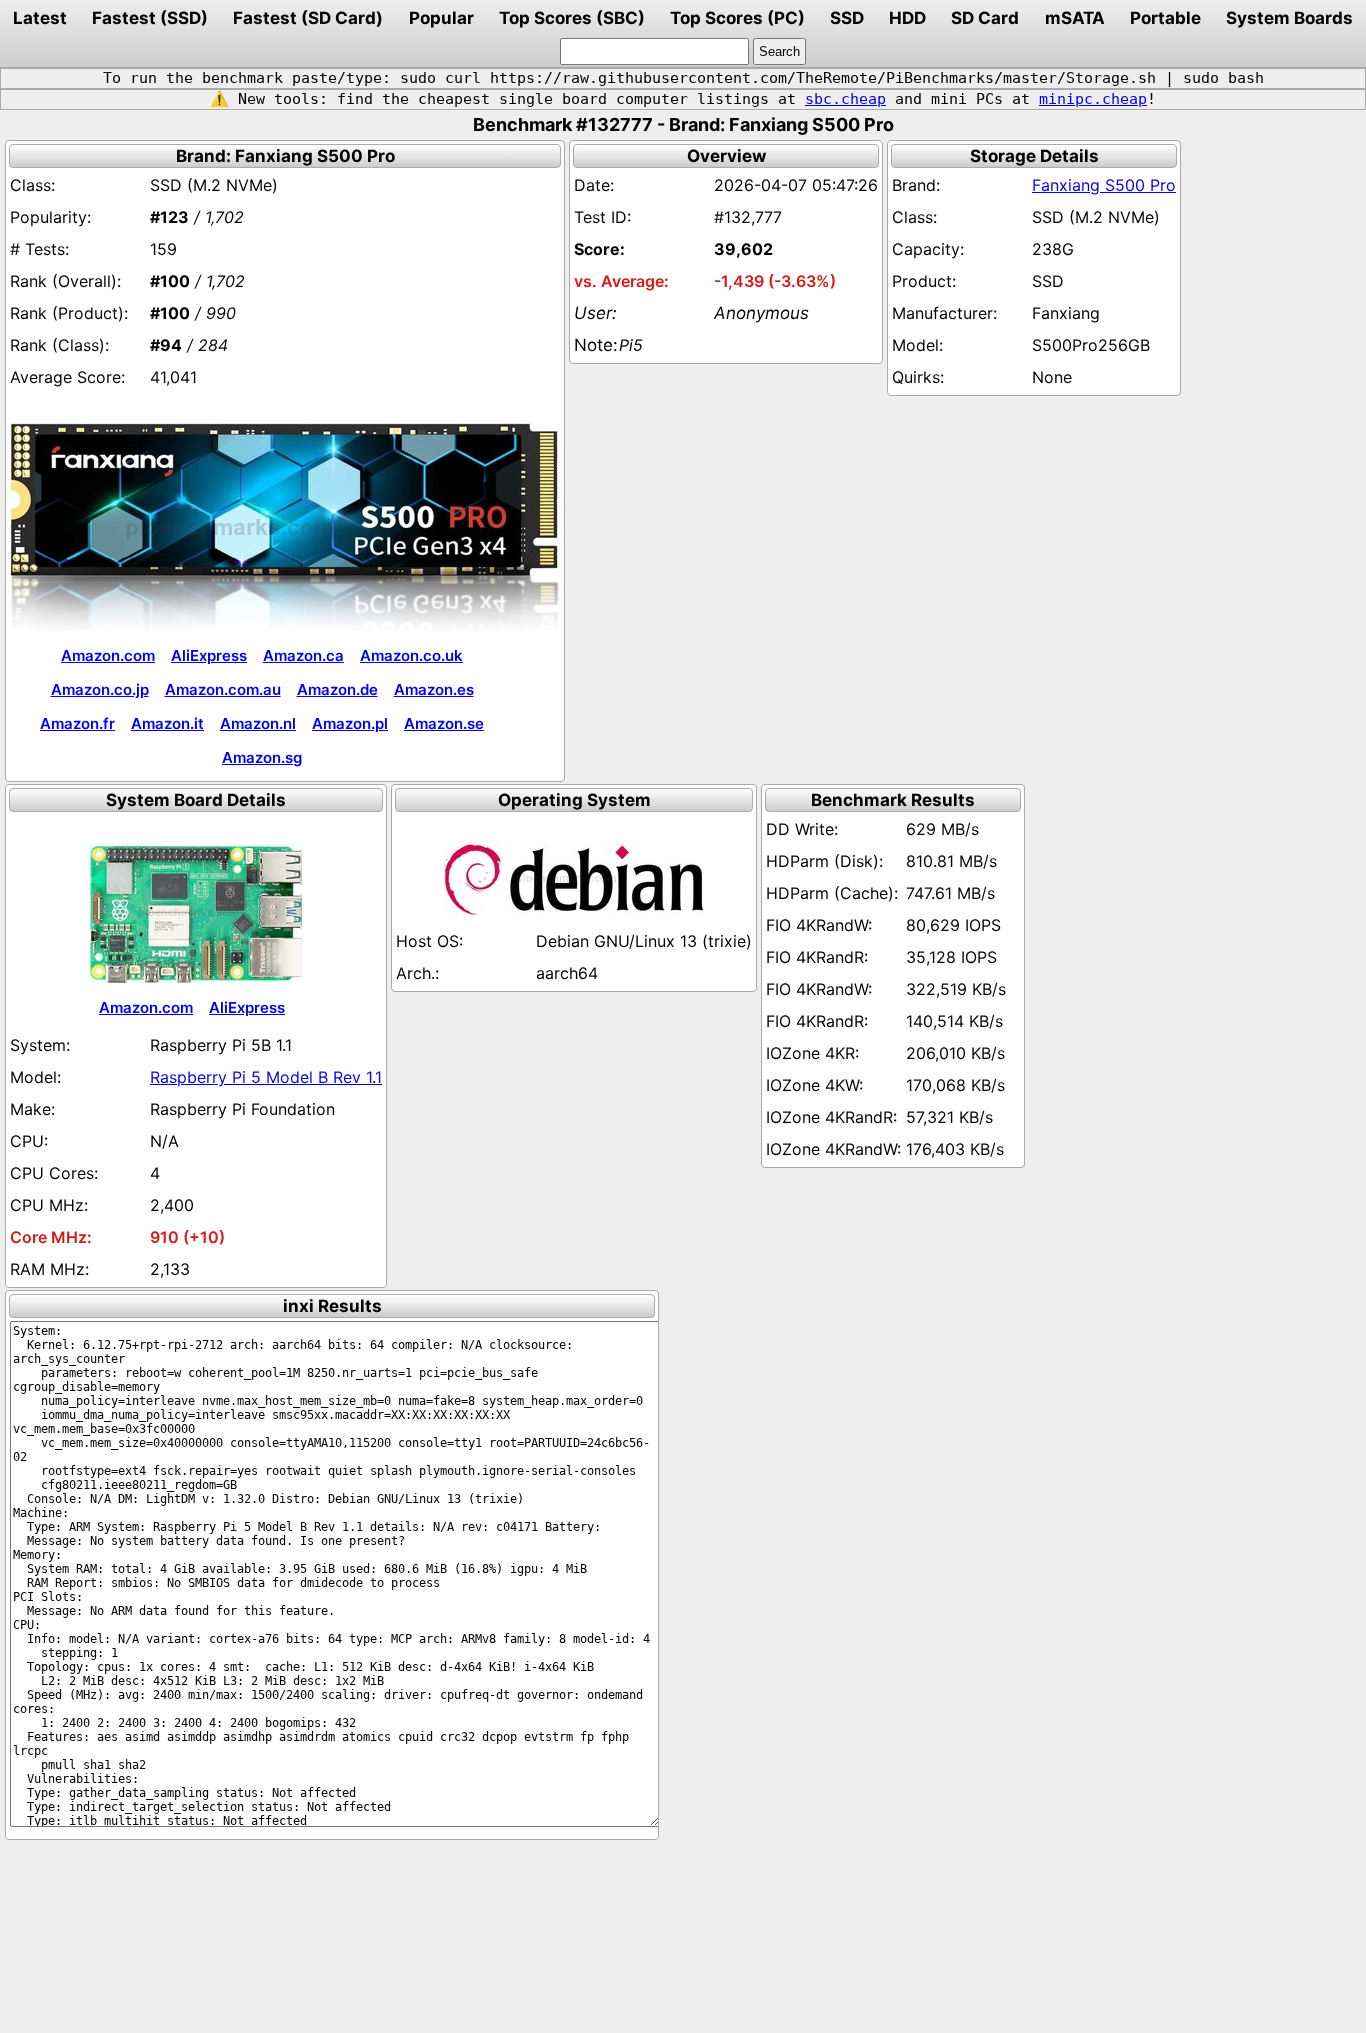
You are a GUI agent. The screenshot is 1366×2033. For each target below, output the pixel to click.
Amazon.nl (258, 723)
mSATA (1075, 18)
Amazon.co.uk (411, 655)
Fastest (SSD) (150, 18)
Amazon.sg (262, 757)
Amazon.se (444, 723)
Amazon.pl (350, 723)
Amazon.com (108, 655)
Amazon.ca (303, 655)
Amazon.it (167, 723)
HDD (907, 18)
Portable (1165, 18)
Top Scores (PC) (737, 18)
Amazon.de (337, 689)
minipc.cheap (1093, 99)
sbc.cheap (845, 99)
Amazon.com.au (223, 689)
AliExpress (209, 655)
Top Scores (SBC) (572, 18)
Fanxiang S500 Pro (1104, 185)
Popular (441, 18)
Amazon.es (434, 689)
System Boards (1289, 18)
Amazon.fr (77, 723)
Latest (40, 18)
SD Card (985, 18)
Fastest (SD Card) (308, 18)
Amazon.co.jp (100, 689)
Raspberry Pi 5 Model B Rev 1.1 (266, 1077)
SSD (847, 18)
